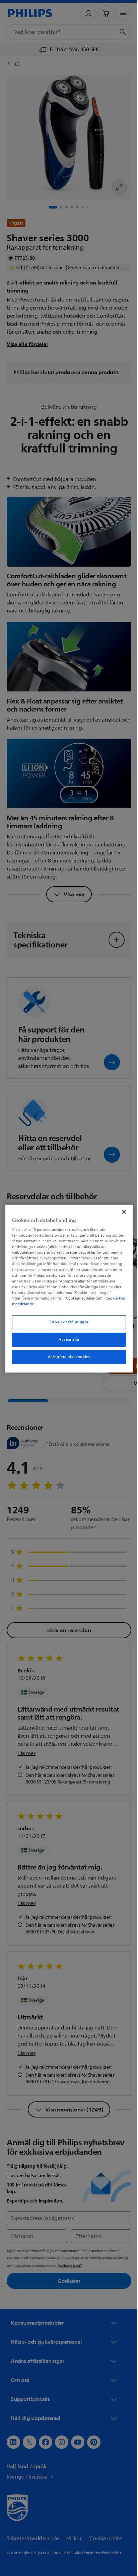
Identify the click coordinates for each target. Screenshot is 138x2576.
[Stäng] (120, 1212)
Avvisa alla (66, 1340)
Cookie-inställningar (66, 1322)
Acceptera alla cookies (66, 1357)
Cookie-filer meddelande (73, 1304)
